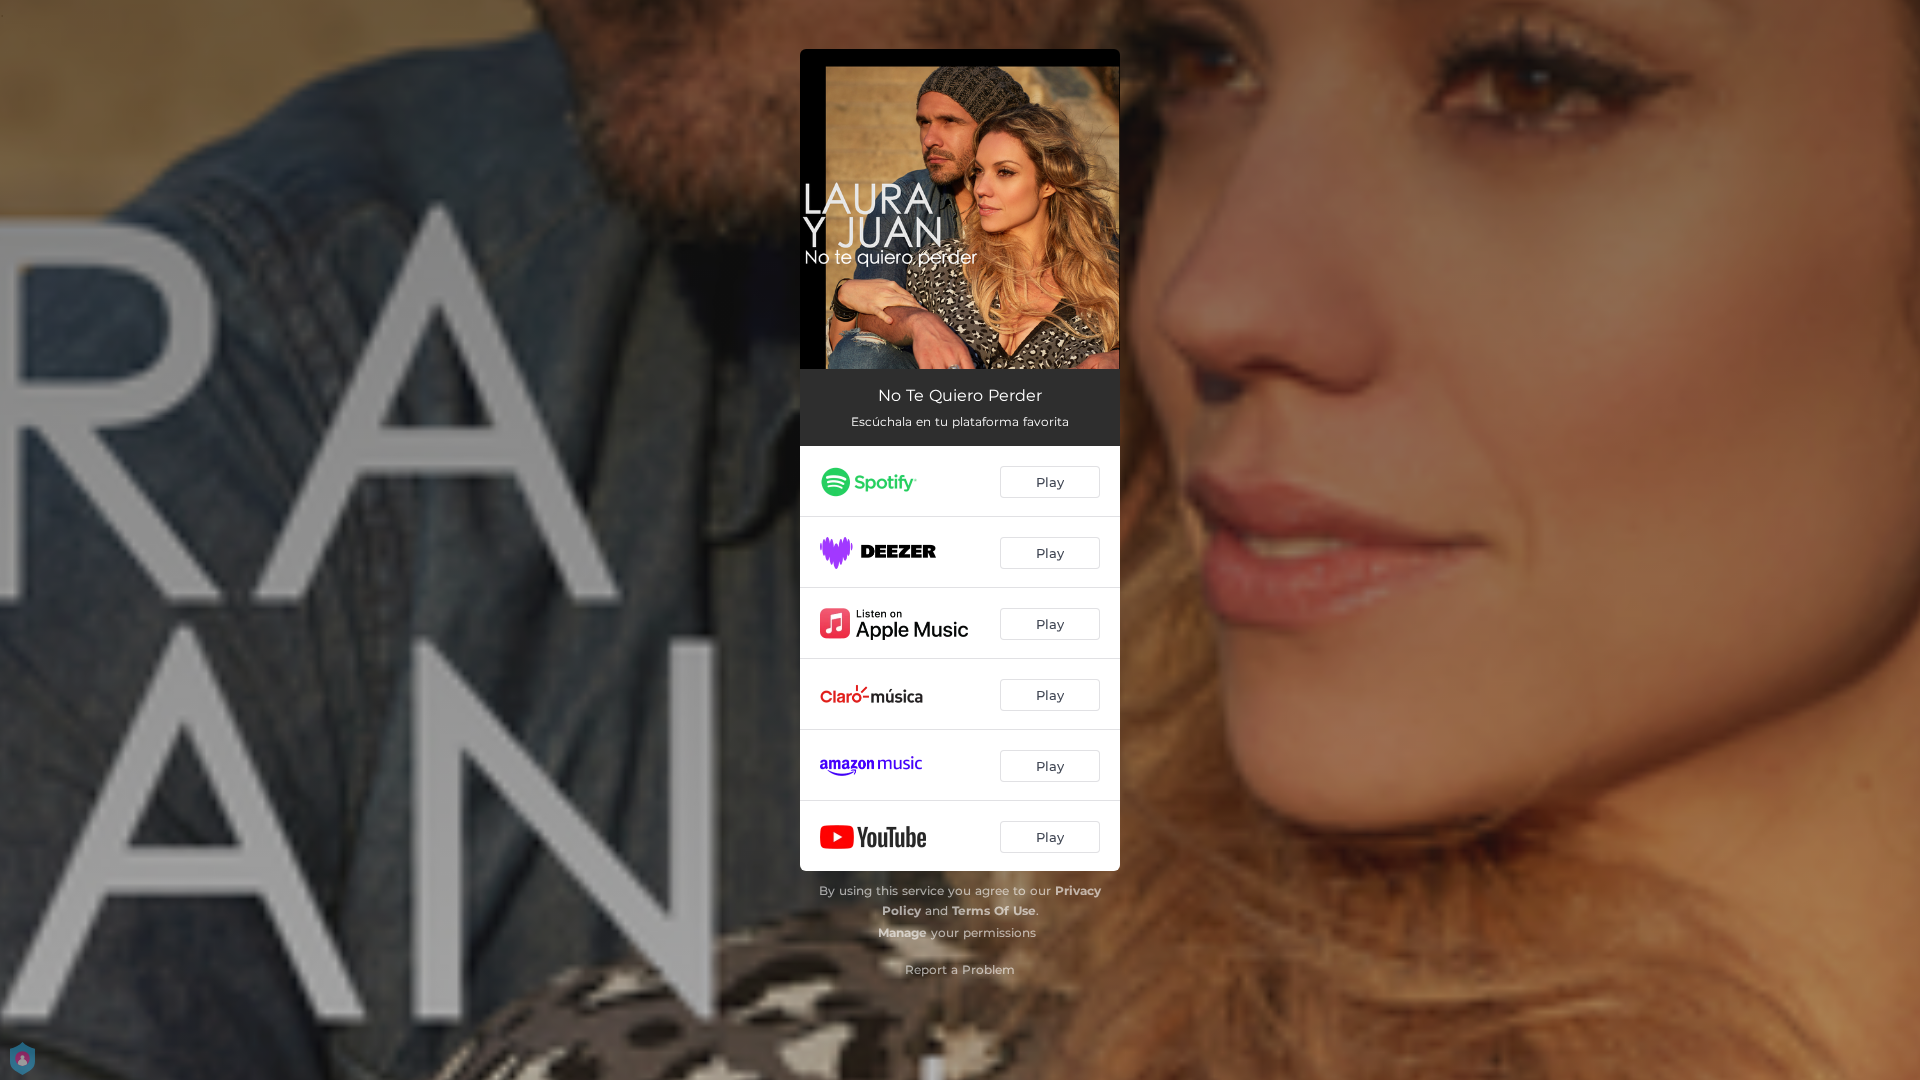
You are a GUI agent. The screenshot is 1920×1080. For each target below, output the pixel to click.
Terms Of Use (994, 910)
